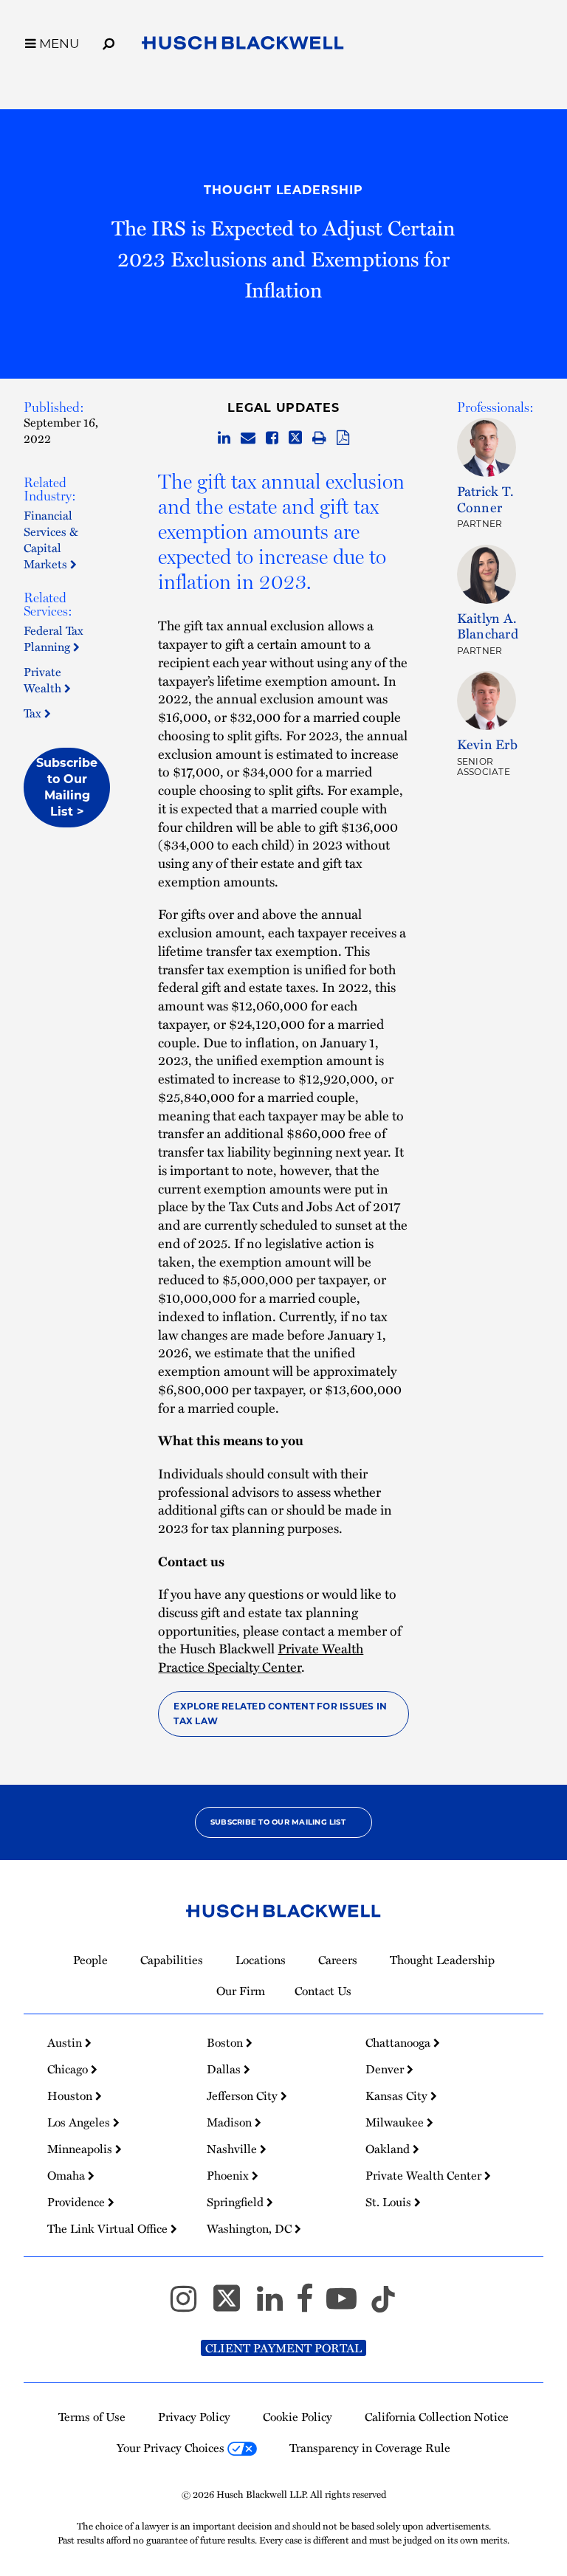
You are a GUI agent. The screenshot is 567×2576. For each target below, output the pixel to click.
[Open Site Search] (109, 41)
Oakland (389, 2149)
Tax (34, 713)
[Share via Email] (248, 438)
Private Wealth (44, 680)
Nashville (233, 2149)
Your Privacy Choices (172, 2448)
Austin (66, 2042)
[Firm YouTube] (348, 2305)
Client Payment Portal (283, 2348)
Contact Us (323, 1991)
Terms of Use (92, 2417)
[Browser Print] (319, 438)
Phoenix (229, 2175)
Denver (386, 2069)
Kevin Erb (487, 744)
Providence (78, 2202)
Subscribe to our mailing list (278, 1822)
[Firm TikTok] (383, 2305)
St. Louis (390, 2202)
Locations (261, 1960)
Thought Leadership (283, 190)
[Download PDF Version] (343, 438)
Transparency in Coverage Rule (370, 2448)
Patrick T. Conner (485, 499)
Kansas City (398, 2095)
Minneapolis (81, 2149)
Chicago (69, 2069)
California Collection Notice (437, 2417)
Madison (231, 2122)
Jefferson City (244, 2095)
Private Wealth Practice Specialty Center (261, 1657)
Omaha (68, 2175)
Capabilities (172, 1960)
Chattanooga (399, 2042)
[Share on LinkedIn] (224, 438)
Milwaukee (396, 2122)
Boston (226, 2042)
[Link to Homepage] (243, 46)
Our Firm (241, 1991)
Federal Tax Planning (54, 638)
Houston (71, 2095)
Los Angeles (80, 2122)
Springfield (237, 2202)
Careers (338, 1960)
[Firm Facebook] (311, 2305)
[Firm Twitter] (233, 2305)
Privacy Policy (194, 2417)
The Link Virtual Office (109, 2228)
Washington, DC (251, 2228)
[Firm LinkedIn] (276, 2305)
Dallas (225, 2069)
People (90, 1960)
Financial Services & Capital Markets (51, 540)
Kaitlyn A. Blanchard (488, 626)
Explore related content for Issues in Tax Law (280, 1714)
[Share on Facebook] (272, 438)
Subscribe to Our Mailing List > (67, 787)
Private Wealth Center (425, 2175)
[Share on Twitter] (295, 438)
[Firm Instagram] (190, 2305)
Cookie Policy (298, 2417)
